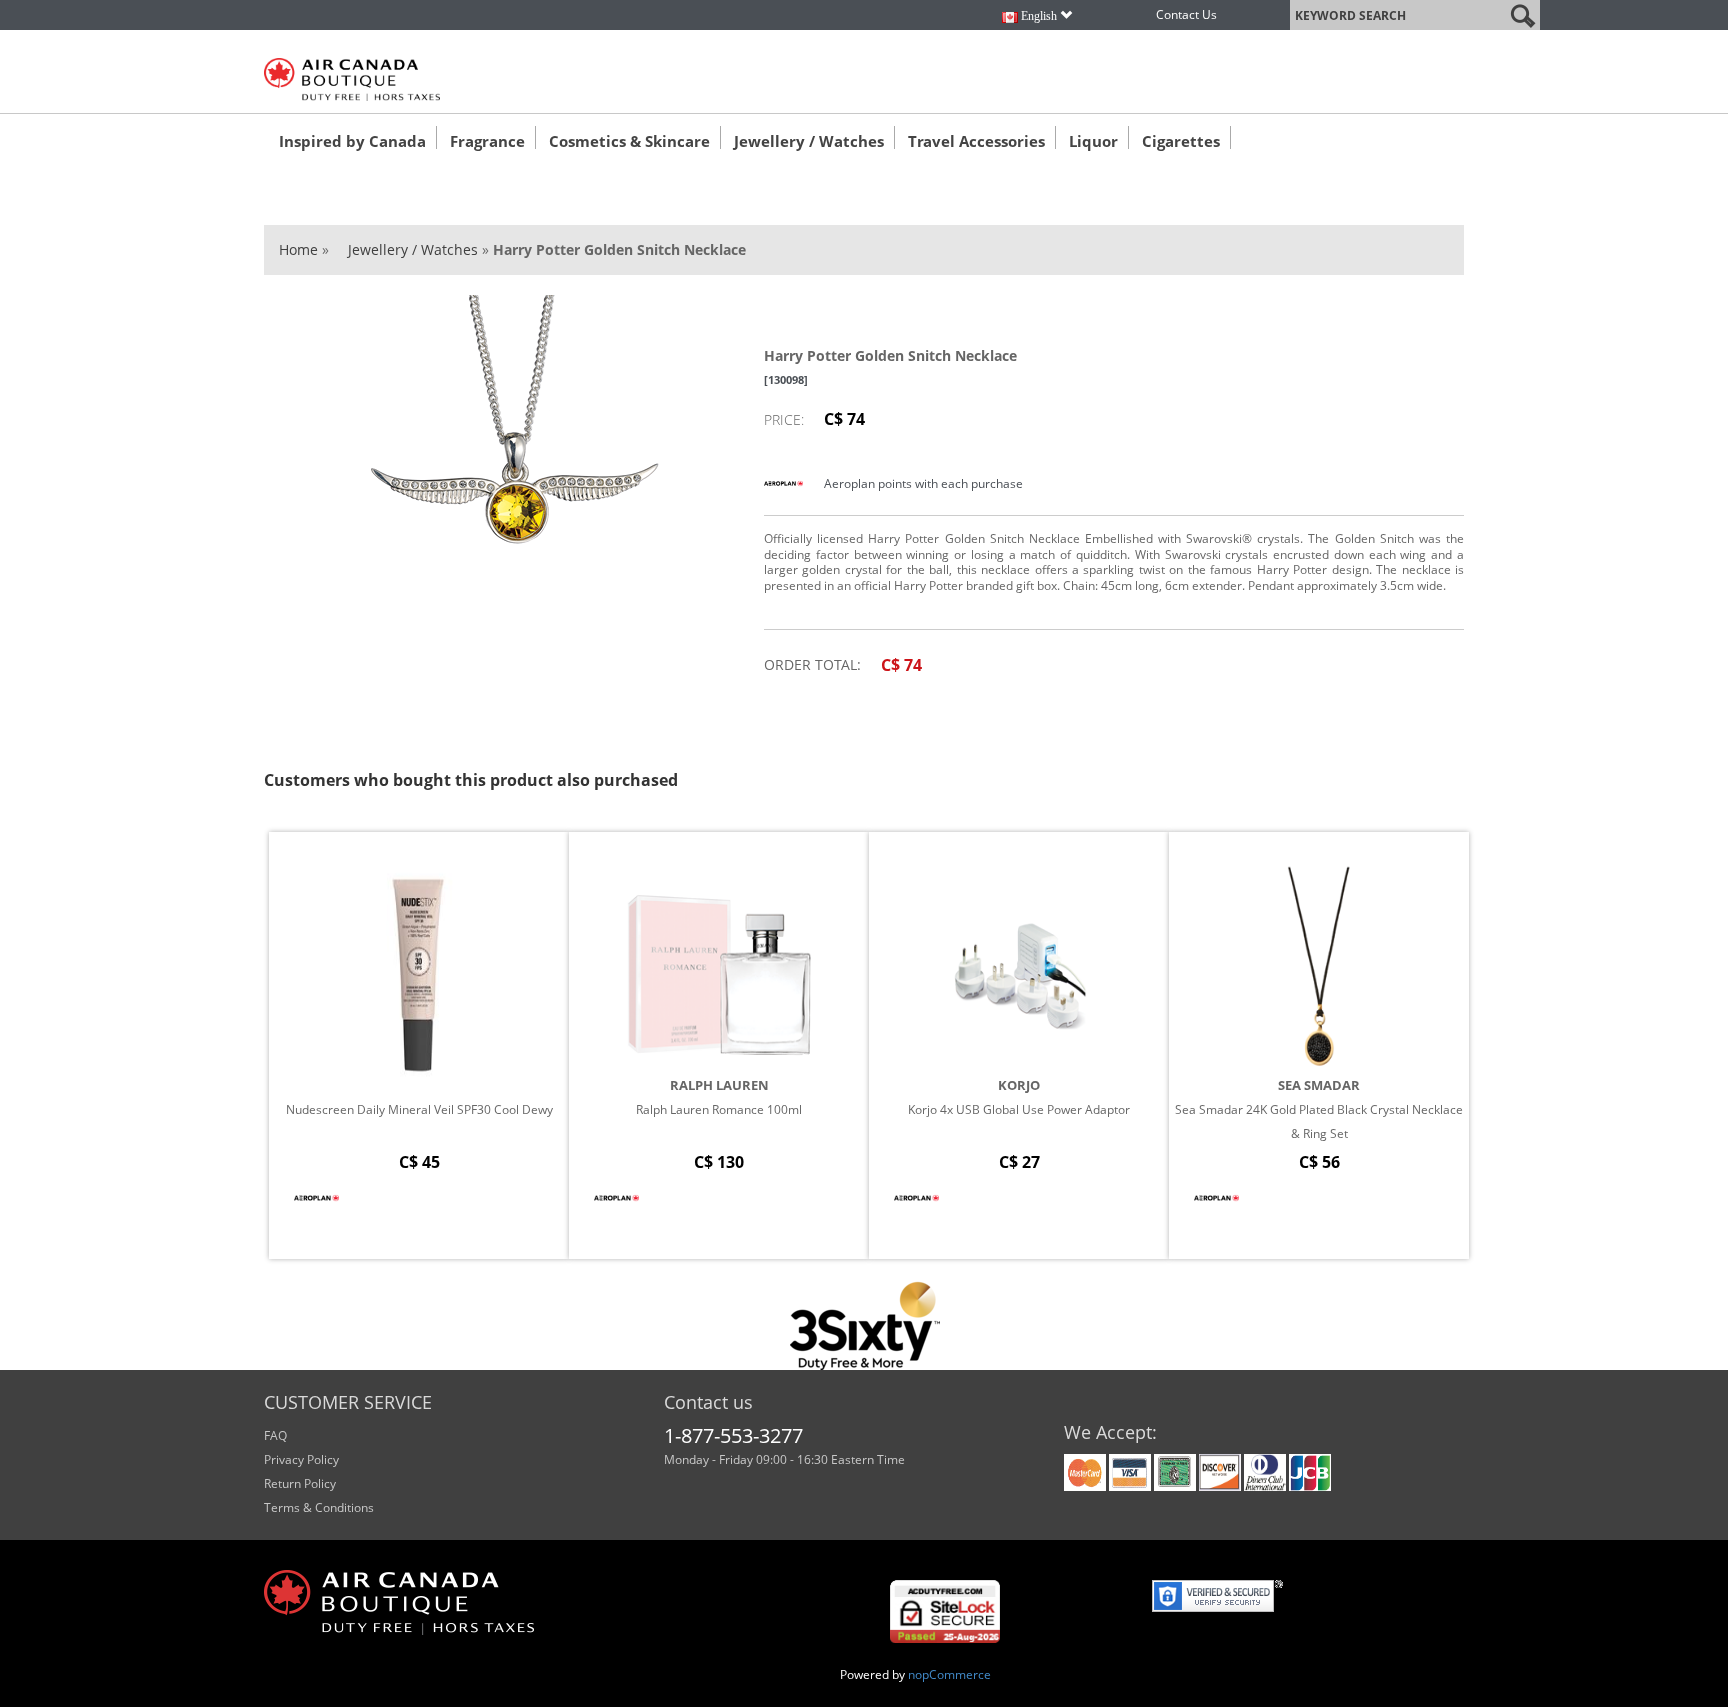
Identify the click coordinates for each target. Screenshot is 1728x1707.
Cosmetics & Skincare (629, 141)
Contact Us (1186, 14)
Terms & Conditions (319, 1507)
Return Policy (300, 1483)
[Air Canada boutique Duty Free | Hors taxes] (352, 79)
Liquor (1093, 141)
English (1039, 16)
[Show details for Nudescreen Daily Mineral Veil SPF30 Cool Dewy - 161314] (419, 975)
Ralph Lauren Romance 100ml (719, 1109)
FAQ (275, 1435)
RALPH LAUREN (719, 1085)
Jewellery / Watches (809, 141)
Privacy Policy (301, 1459)
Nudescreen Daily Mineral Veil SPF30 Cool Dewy (419, 1109)
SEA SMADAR (1319, 1085)
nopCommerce (949, 1674)
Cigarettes (1181, 141)
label (1305, 11)
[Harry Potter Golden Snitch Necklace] (514, 445)
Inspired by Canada (352, 141)
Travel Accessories (976, 141)
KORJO (1019, 1085)
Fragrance (487, 141)
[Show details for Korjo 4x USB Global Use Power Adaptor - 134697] (1019, 975)
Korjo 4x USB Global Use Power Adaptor (1019, 1109)
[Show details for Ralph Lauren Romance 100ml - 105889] (719, 975)
